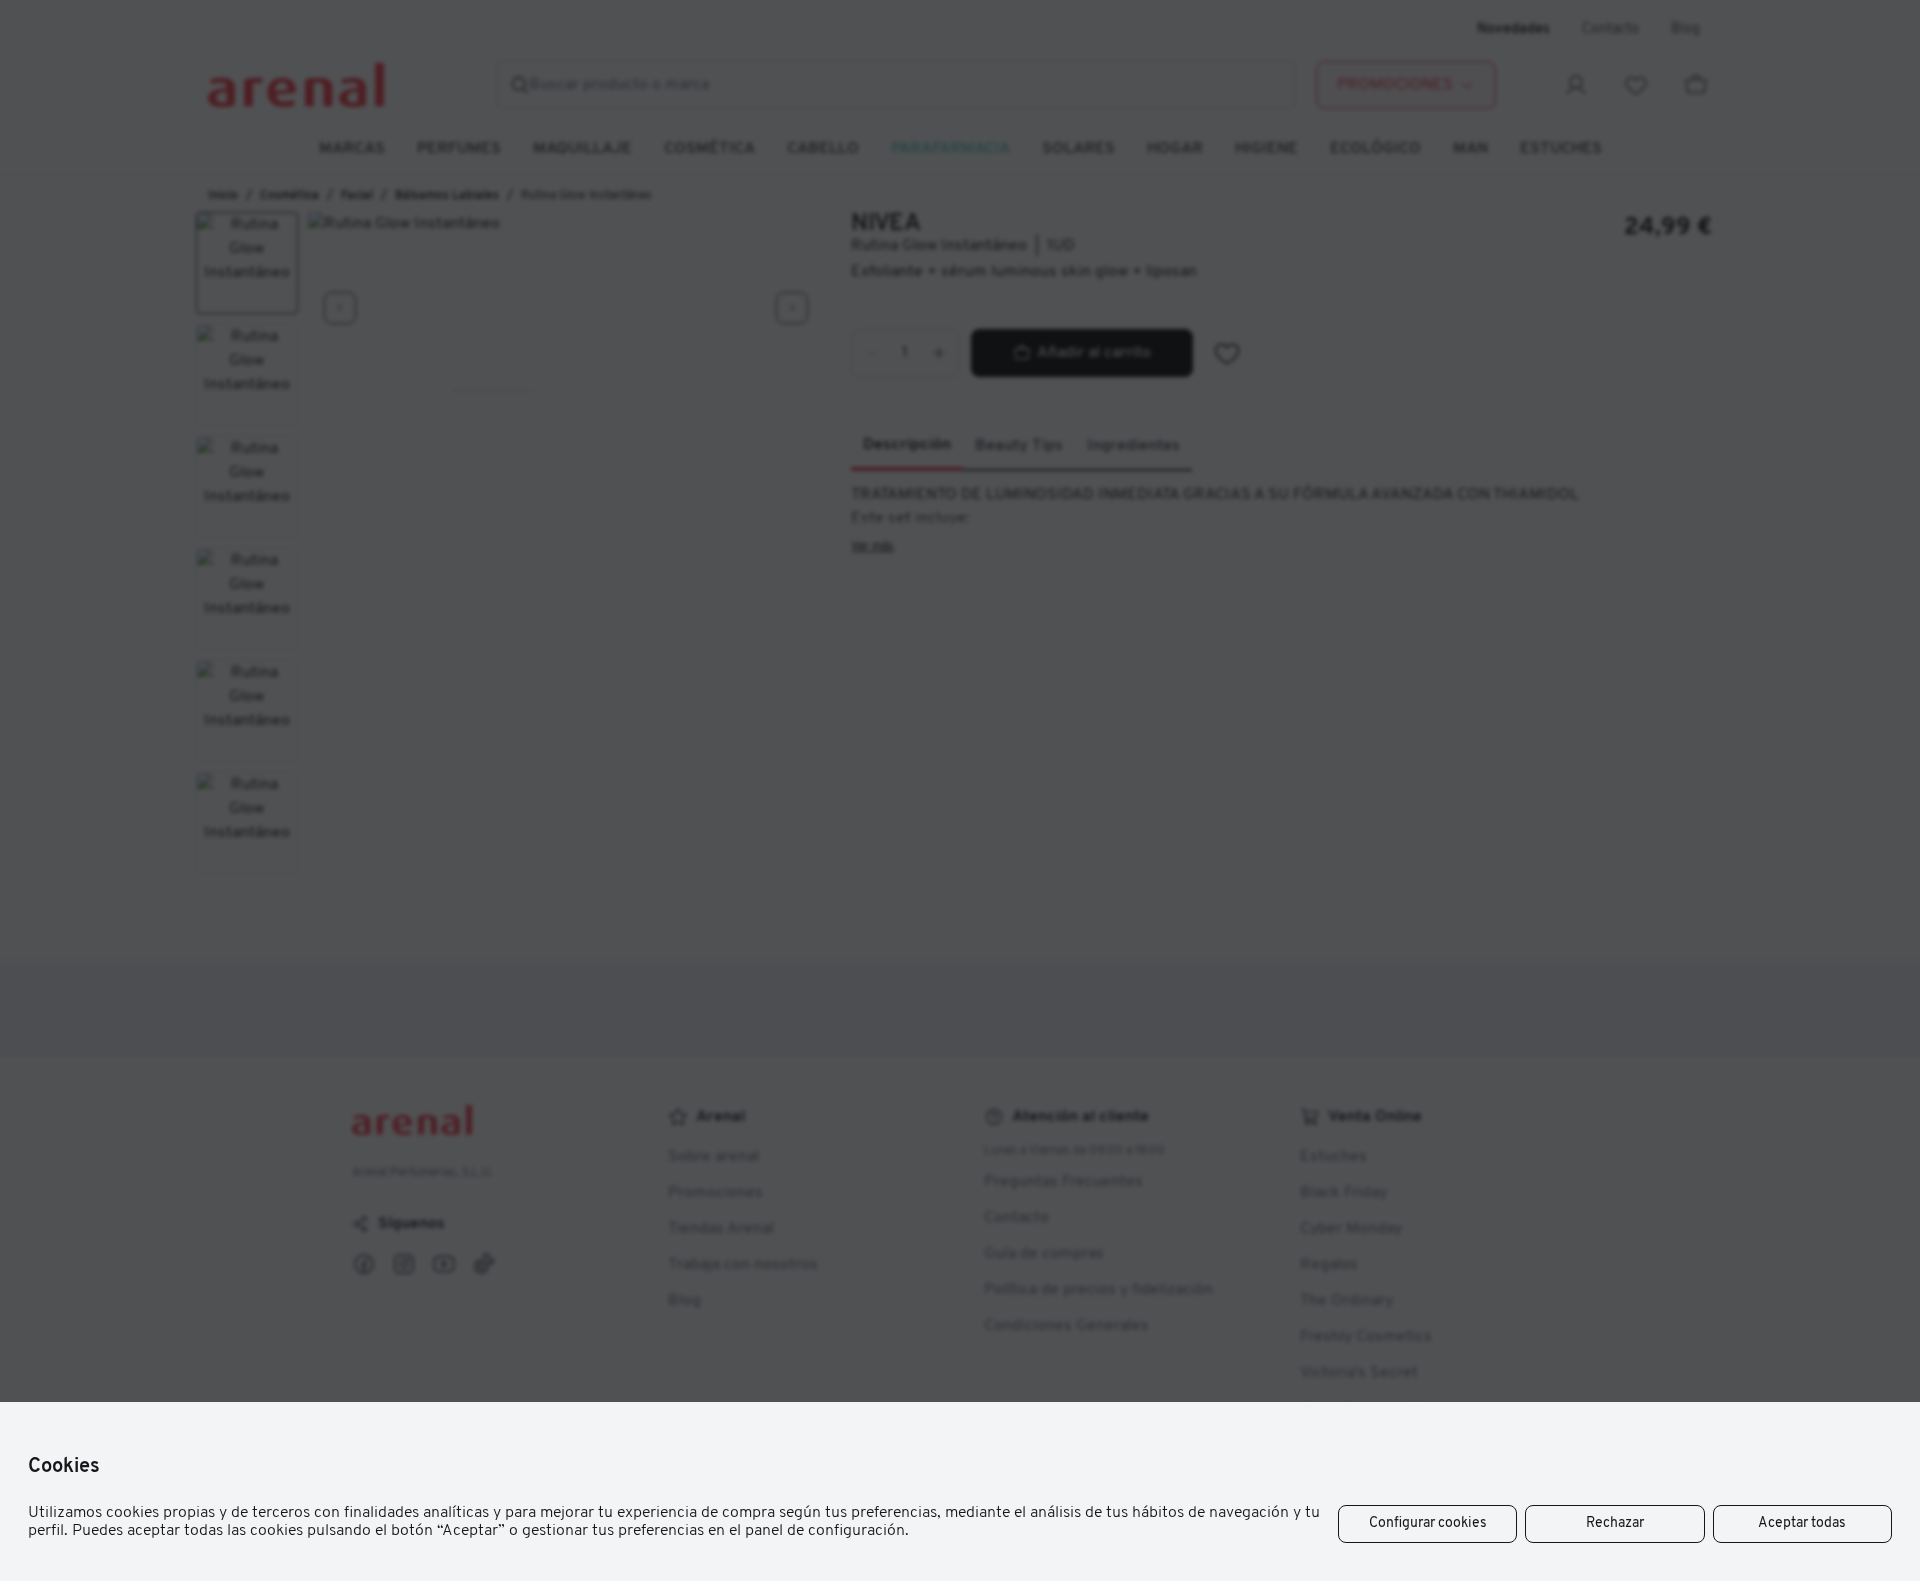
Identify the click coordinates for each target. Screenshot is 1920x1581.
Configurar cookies (1428, 1523)
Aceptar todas (1802, 1523)
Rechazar (1615, 1523)
